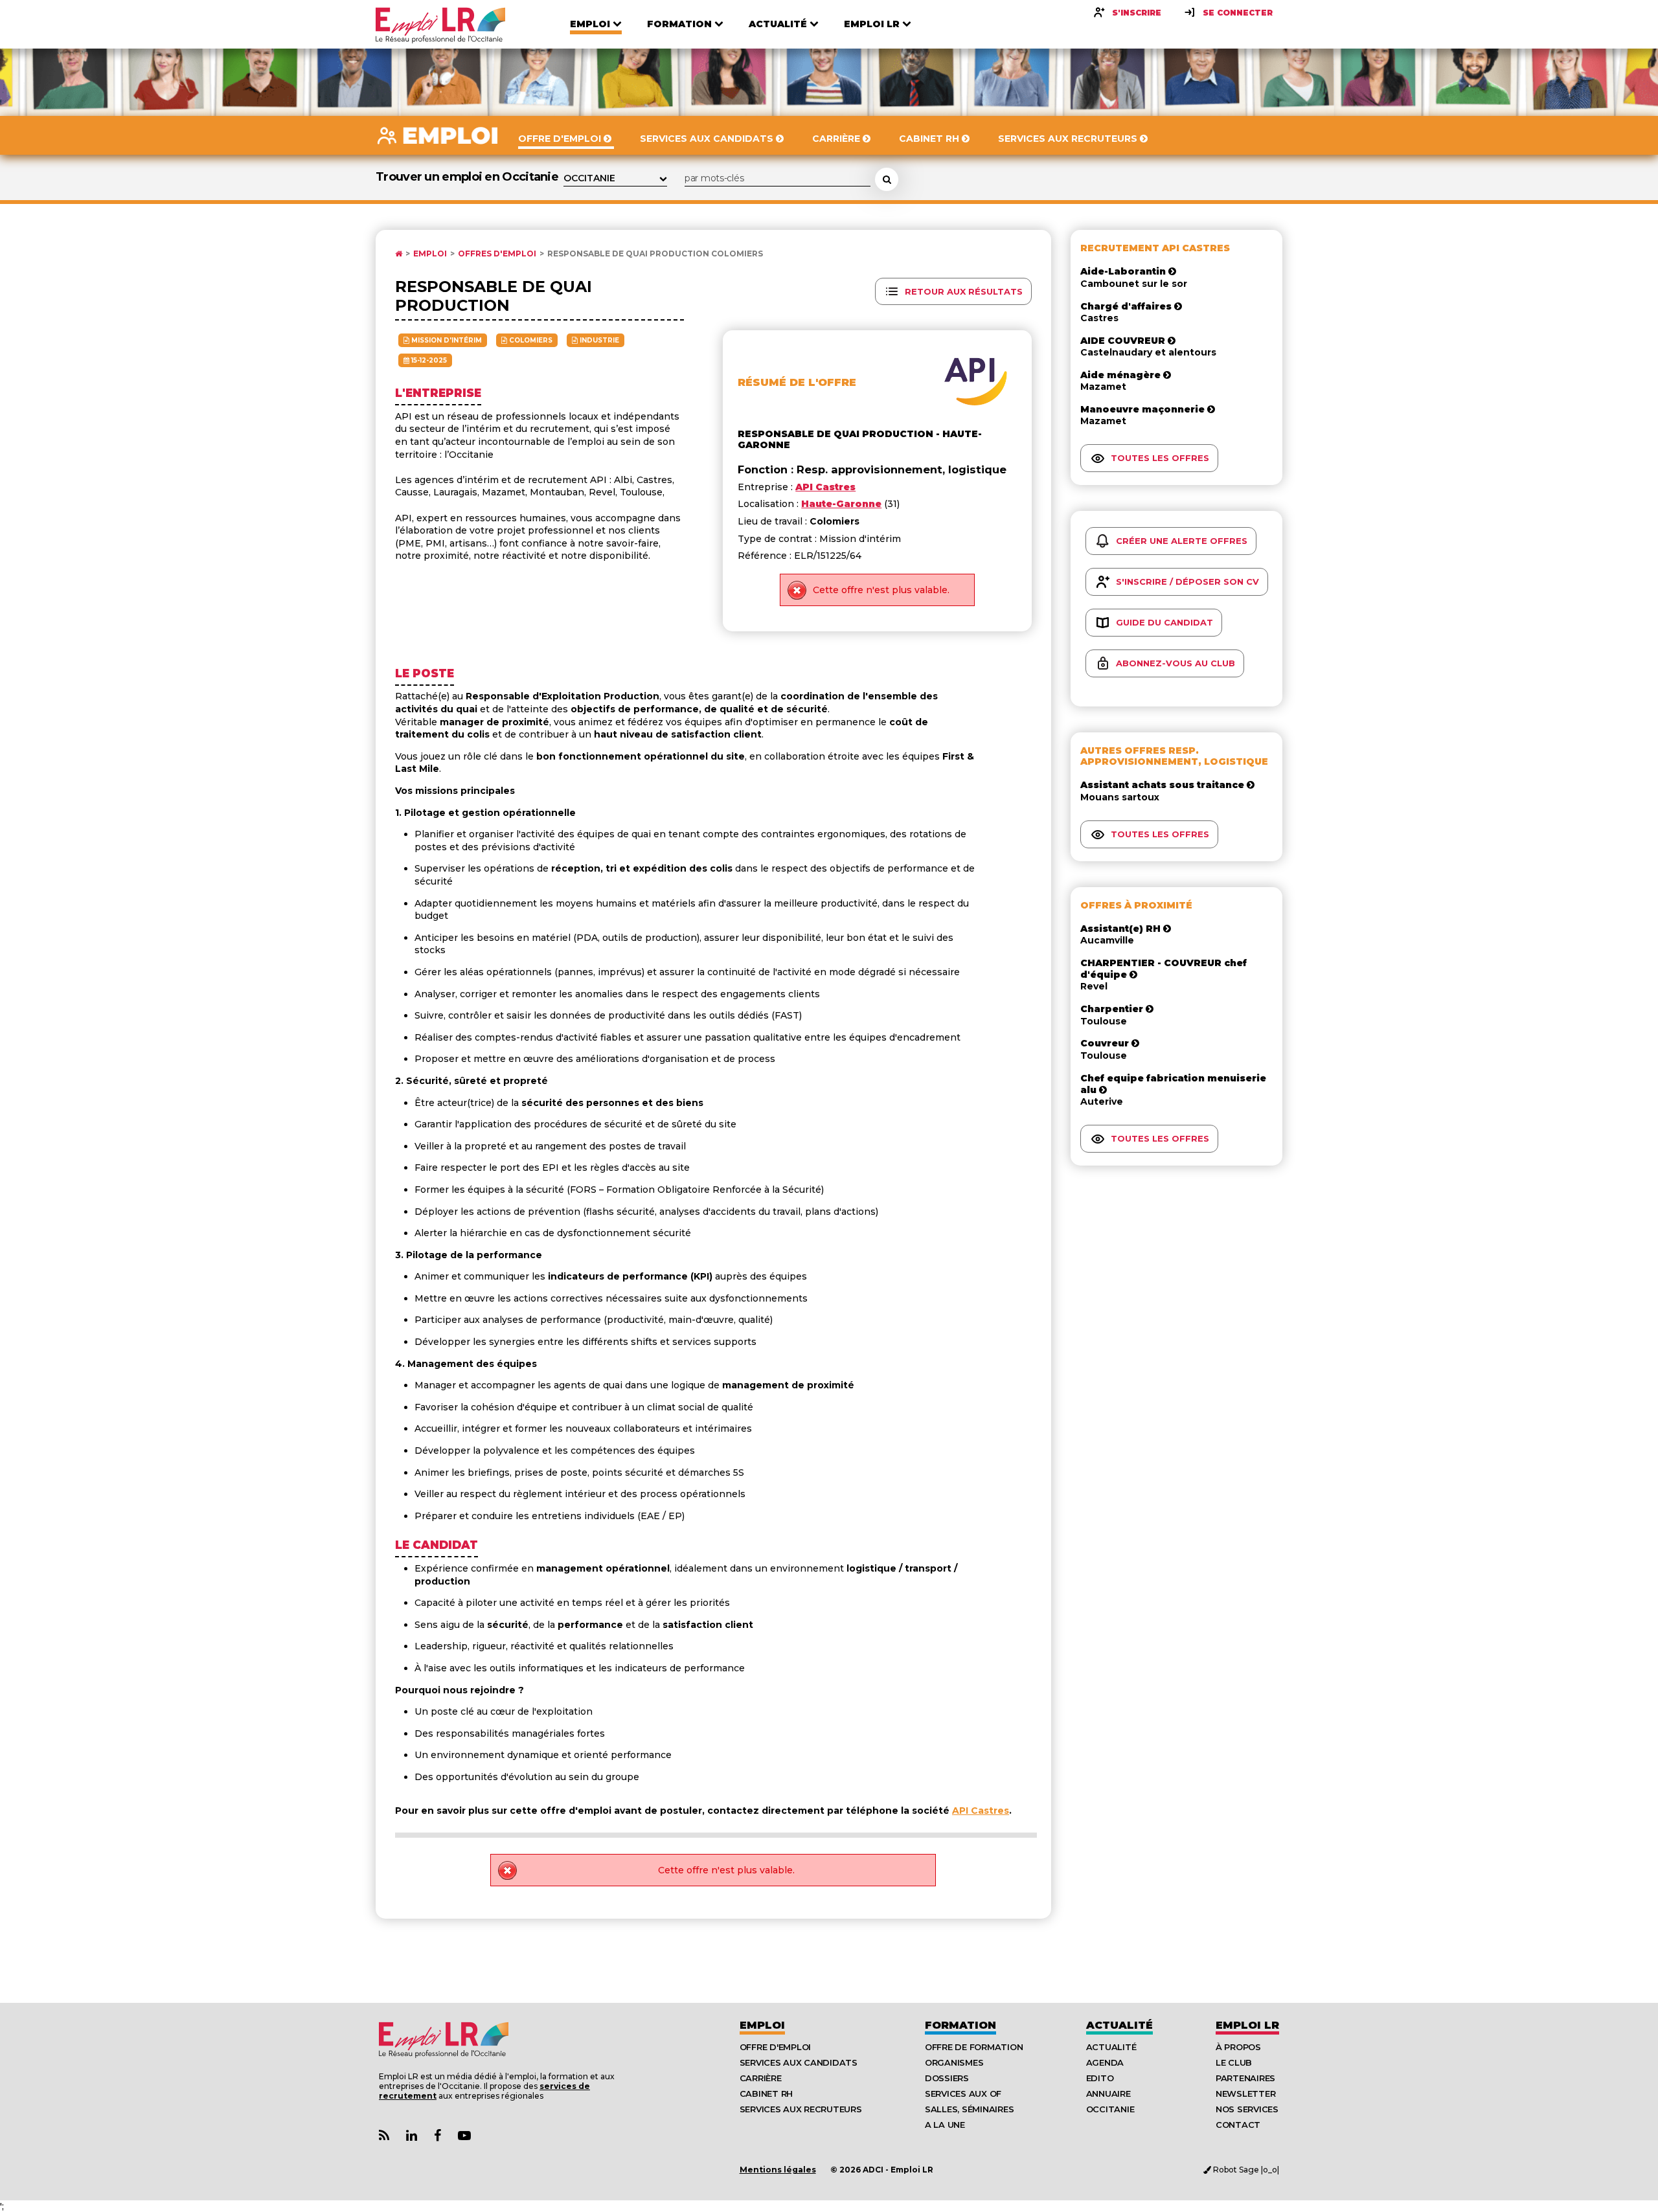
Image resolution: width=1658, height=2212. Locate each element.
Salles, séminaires (969, 2109)
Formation (960, 2025)
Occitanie (1110, 2109)
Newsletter (1245, 2093)
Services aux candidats (799, 2062)
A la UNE (945, 2125)
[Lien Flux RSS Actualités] (384, 2136)
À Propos (1238, 2047)
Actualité (1119, 2025)
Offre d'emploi (775, 2047)
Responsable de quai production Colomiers (655, 254)
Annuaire (1108, 2093)
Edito (1100, 2078)
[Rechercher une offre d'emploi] (887, 179)
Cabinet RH (766, 2093)
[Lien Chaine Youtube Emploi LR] (464, 2136)
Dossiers (947, 2078)
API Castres (981, 1811)
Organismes (954, 2062)
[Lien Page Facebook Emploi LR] (437, 2136)
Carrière (761, 2078)
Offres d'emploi (497, 254)
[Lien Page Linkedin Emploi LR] (412, 2136)
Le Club (1234, 2062)
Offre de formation (974, 2047)
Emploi (430, 254)
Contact (1238, 2125)
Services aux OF (963, 2093)
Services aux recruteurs (801, 2109)
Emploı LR (1247, 2025)
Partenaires (1245, 2078)
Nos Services (1247, 2109)
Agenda (1105, 2062)
